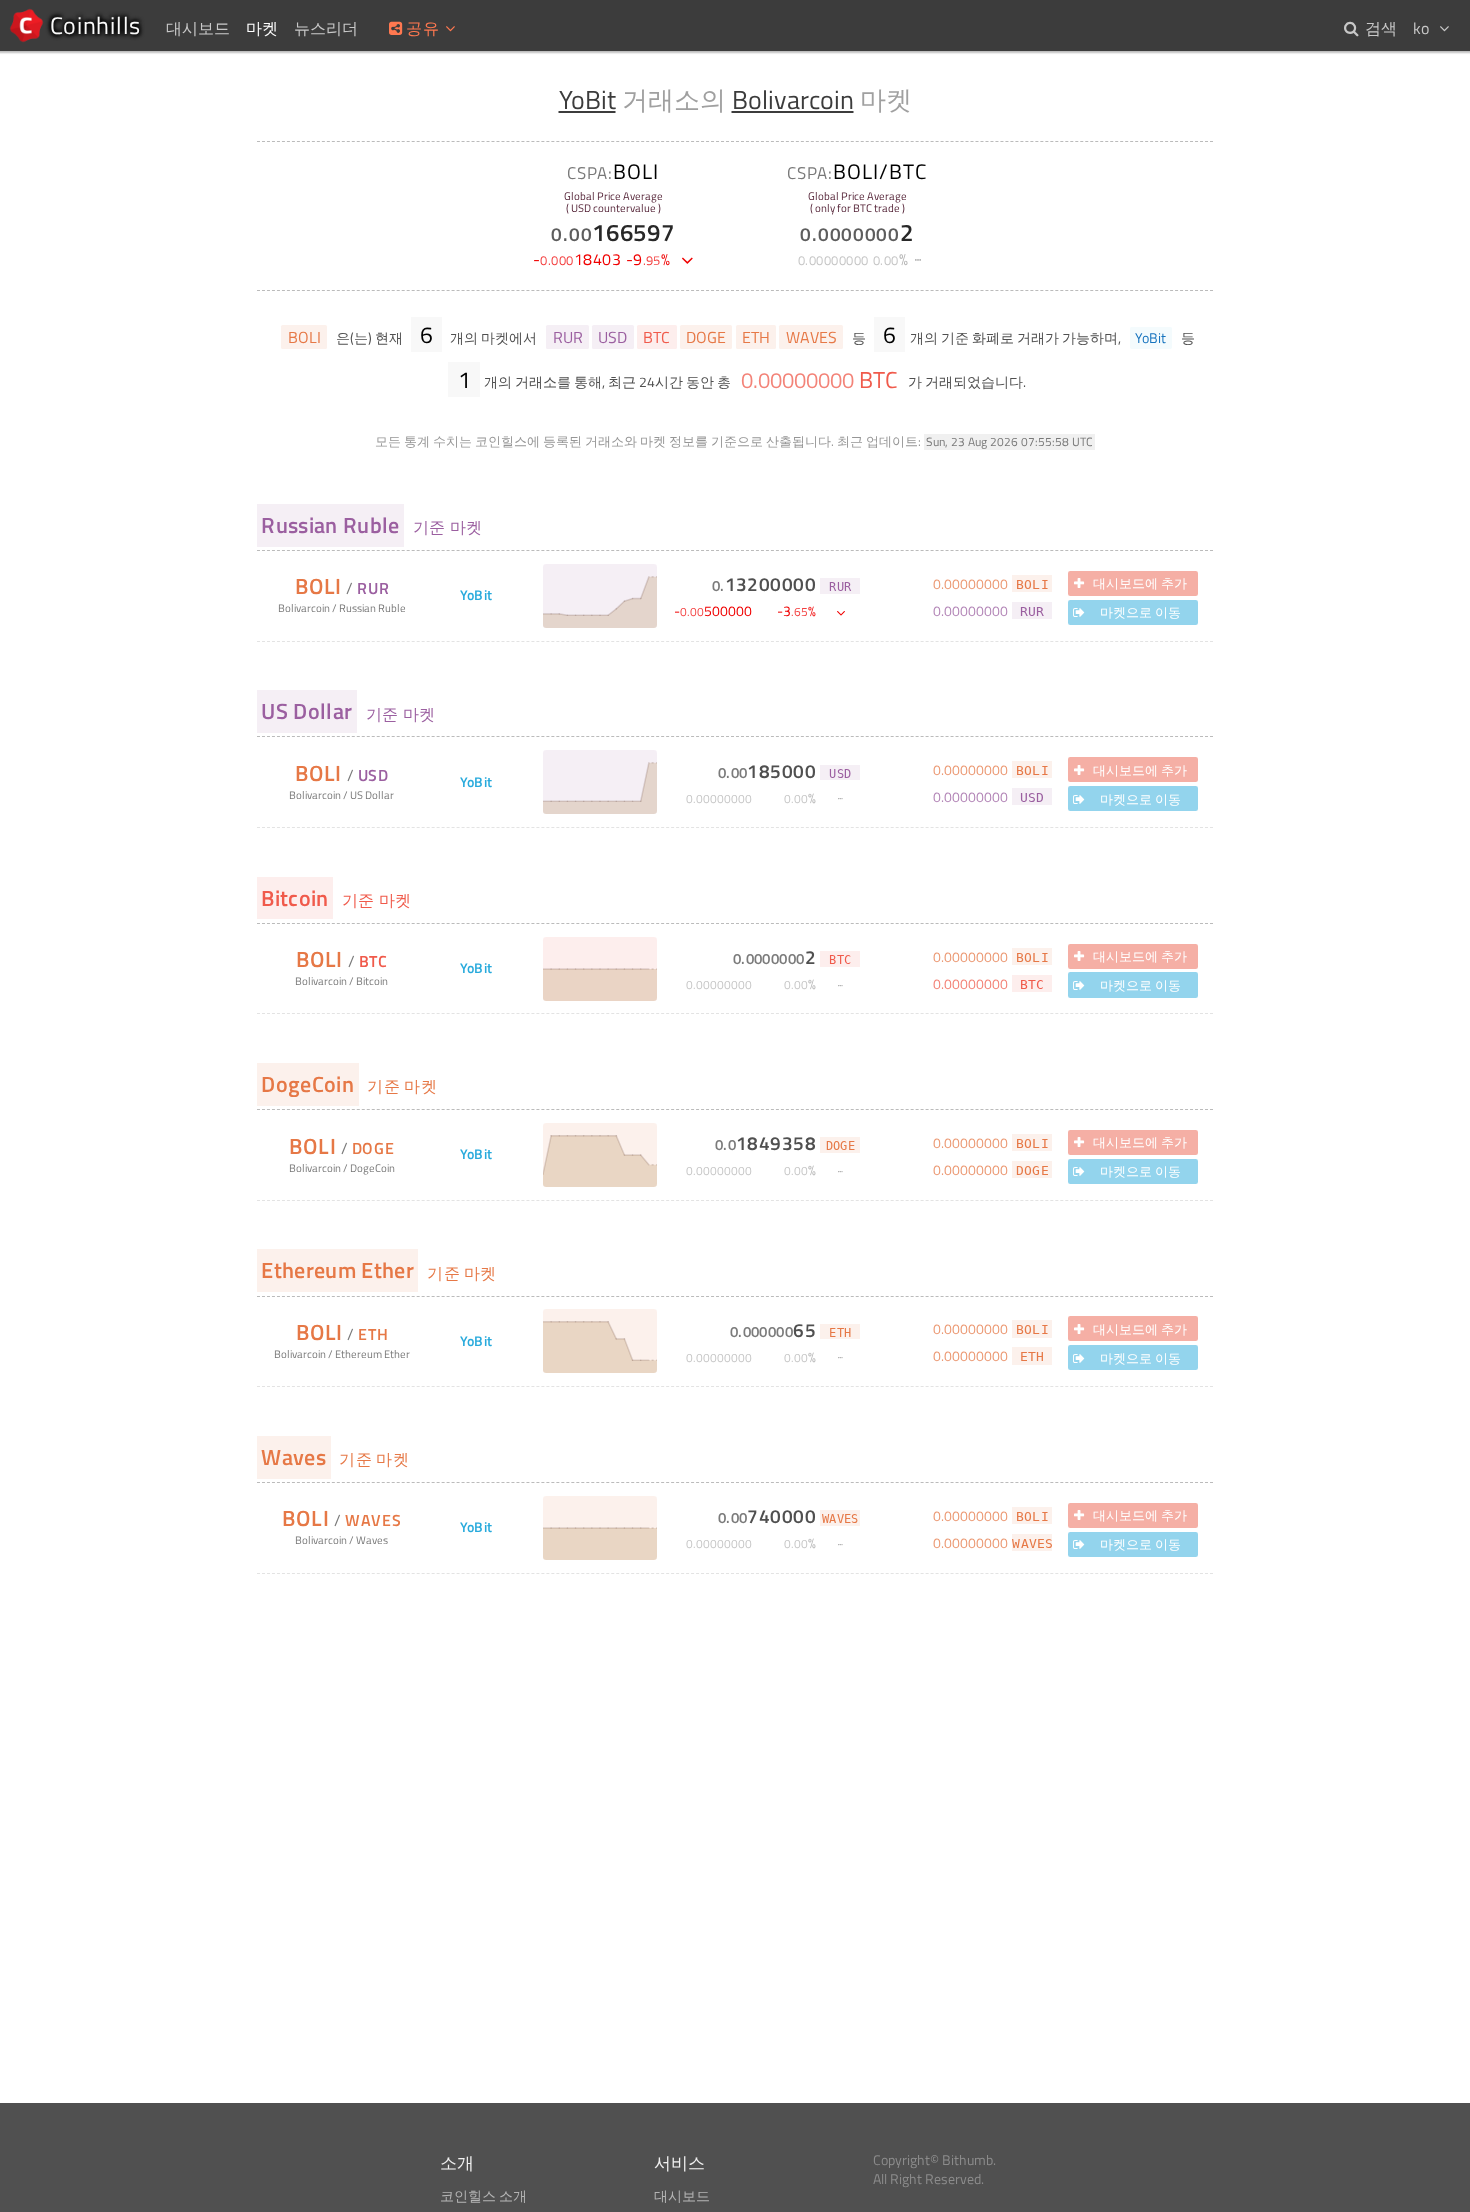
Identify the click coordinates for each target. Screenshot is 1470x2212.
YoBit (587, 99)
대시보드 (682, 2196)
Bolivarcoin (793, 99)
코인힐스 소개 (483, 2196)
